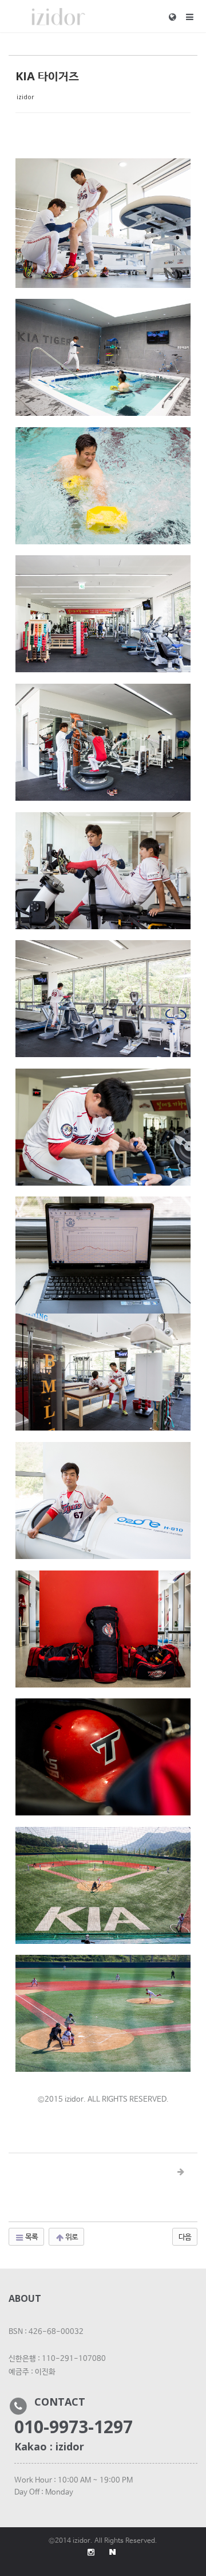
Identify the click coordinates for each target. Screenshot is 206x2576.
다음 (185, 2236)
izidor (25, 97)
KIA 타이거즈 (47, 76)
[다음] (181, 2172)
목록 (31, 2236)
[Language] (177, 17)
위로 (71, 2236)
